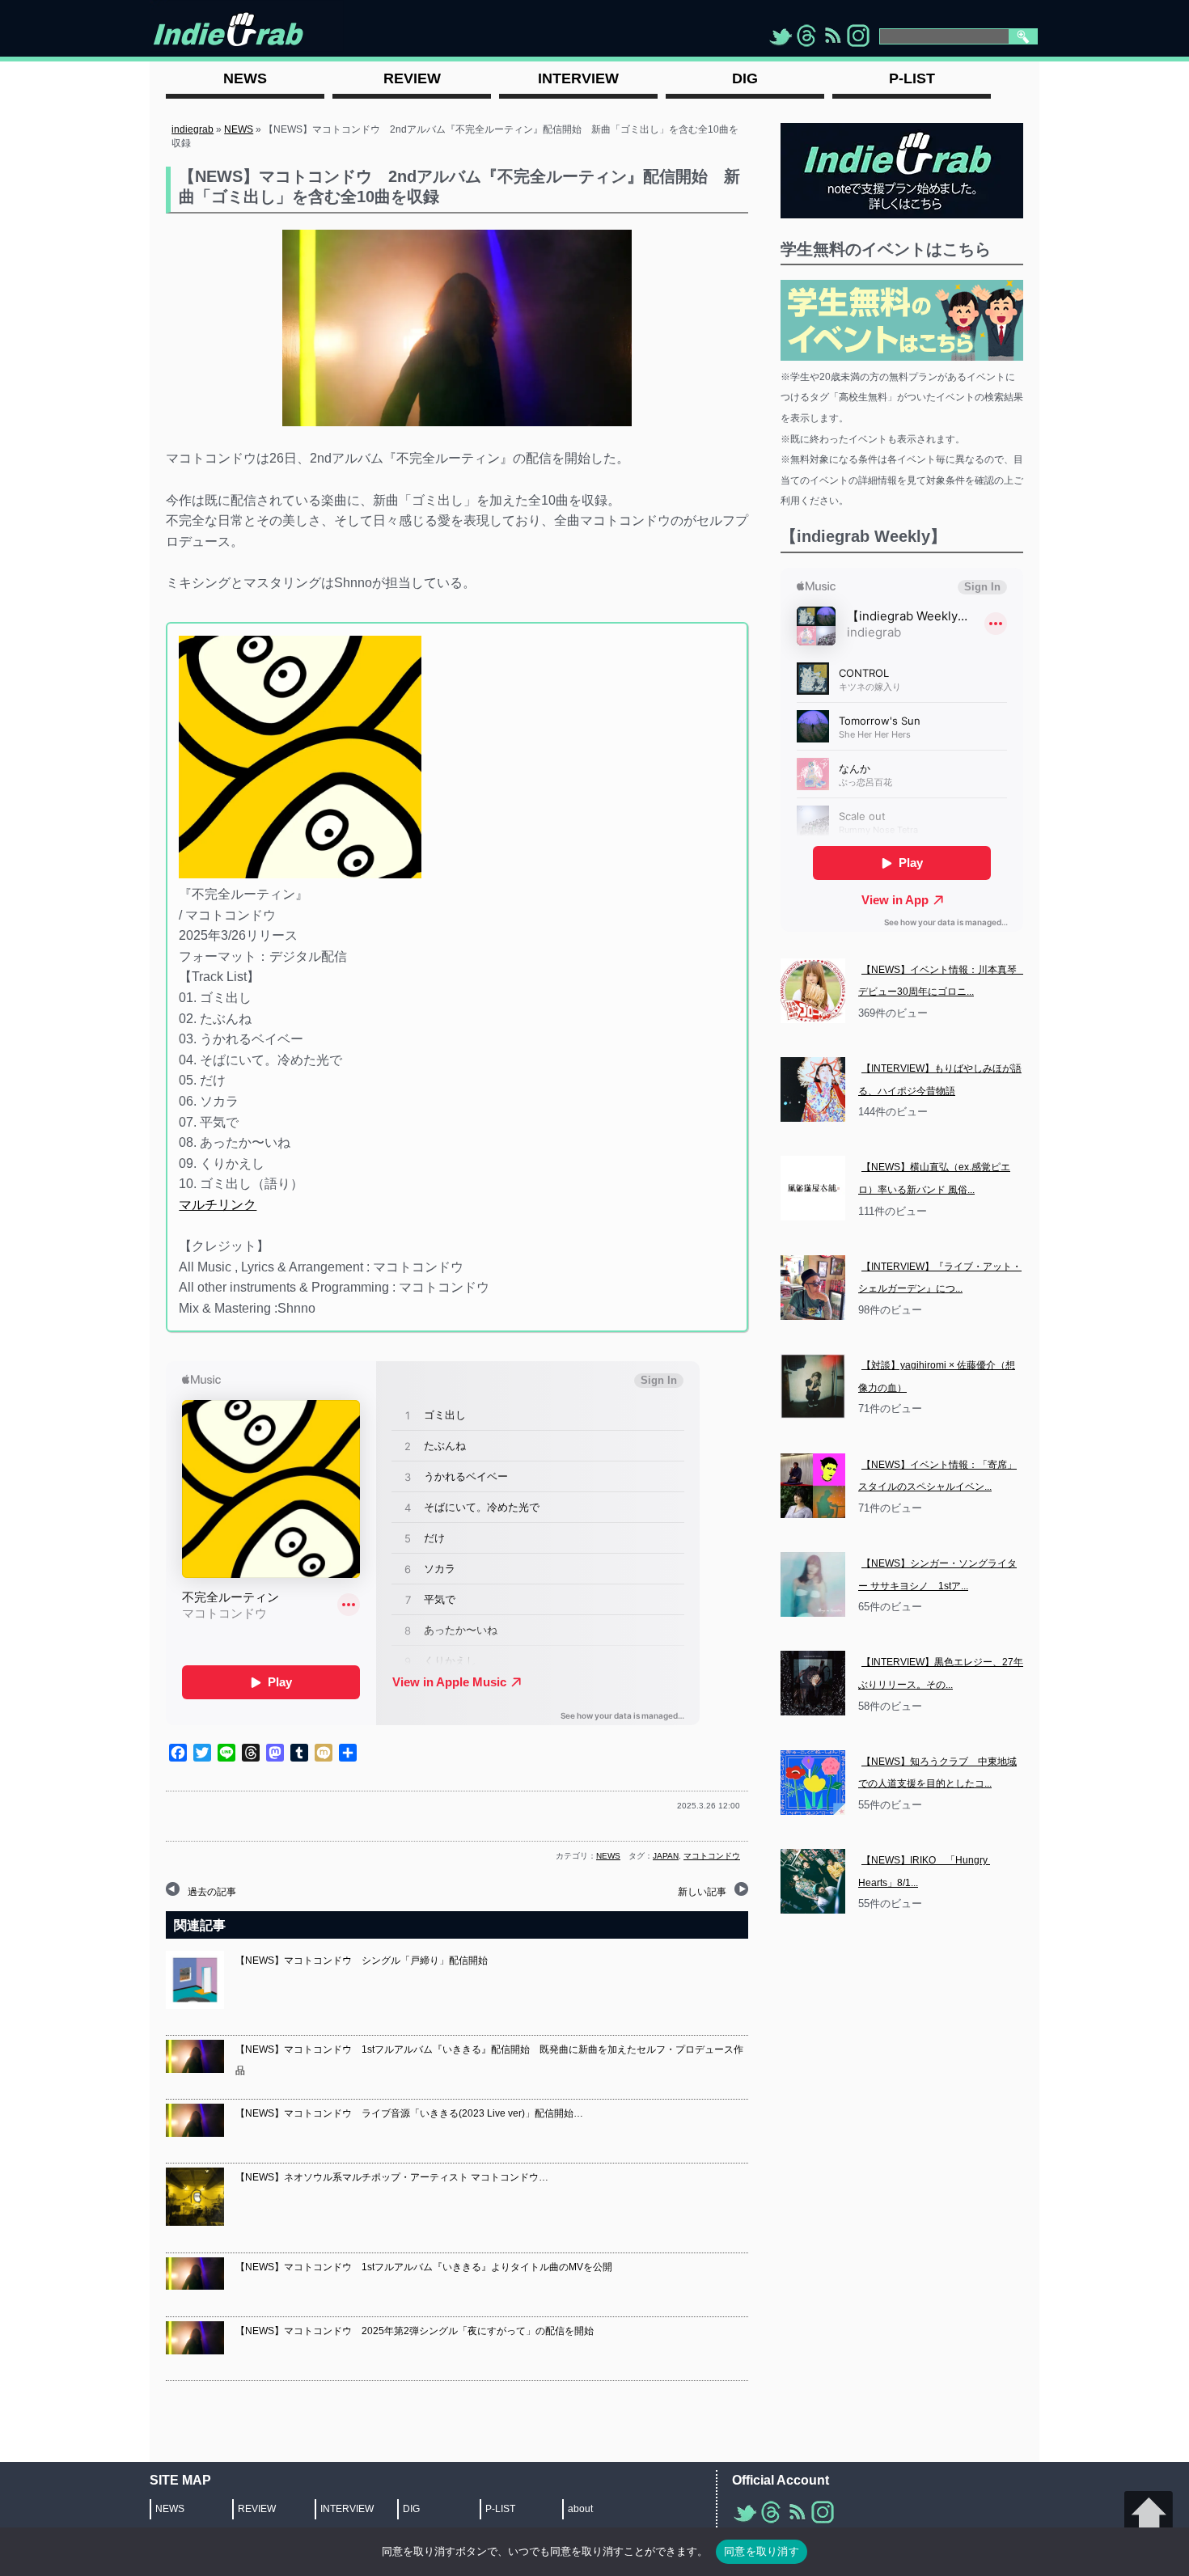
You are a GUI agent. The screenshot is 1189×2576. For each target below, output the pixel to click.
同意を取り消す (762, 2551)
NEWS (239, 129)
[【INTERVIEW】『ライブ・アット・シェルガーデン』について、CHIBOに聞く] (813, 1288)
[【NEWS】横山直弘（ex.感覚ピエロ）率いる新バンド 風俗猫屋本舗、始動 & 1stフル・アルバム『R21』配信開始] (813, 1188)
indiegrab (193, 129)
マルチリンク (218, 1205)
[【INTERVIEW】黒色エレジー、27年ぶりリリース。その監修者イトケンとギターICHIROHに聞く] (813, 1683)
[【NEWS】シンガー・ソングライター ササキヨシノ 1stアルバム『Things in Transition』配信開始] (813, 1584)
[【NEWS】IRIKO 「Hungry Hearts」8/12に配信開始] (813, 1881)
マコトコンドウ (712, 1856)
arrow (1149, 2515)
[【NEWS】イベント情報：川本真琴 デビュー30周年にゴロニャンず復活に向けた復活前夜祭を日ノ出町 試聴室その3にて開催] (813, 991)
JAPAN (666, 1856)
